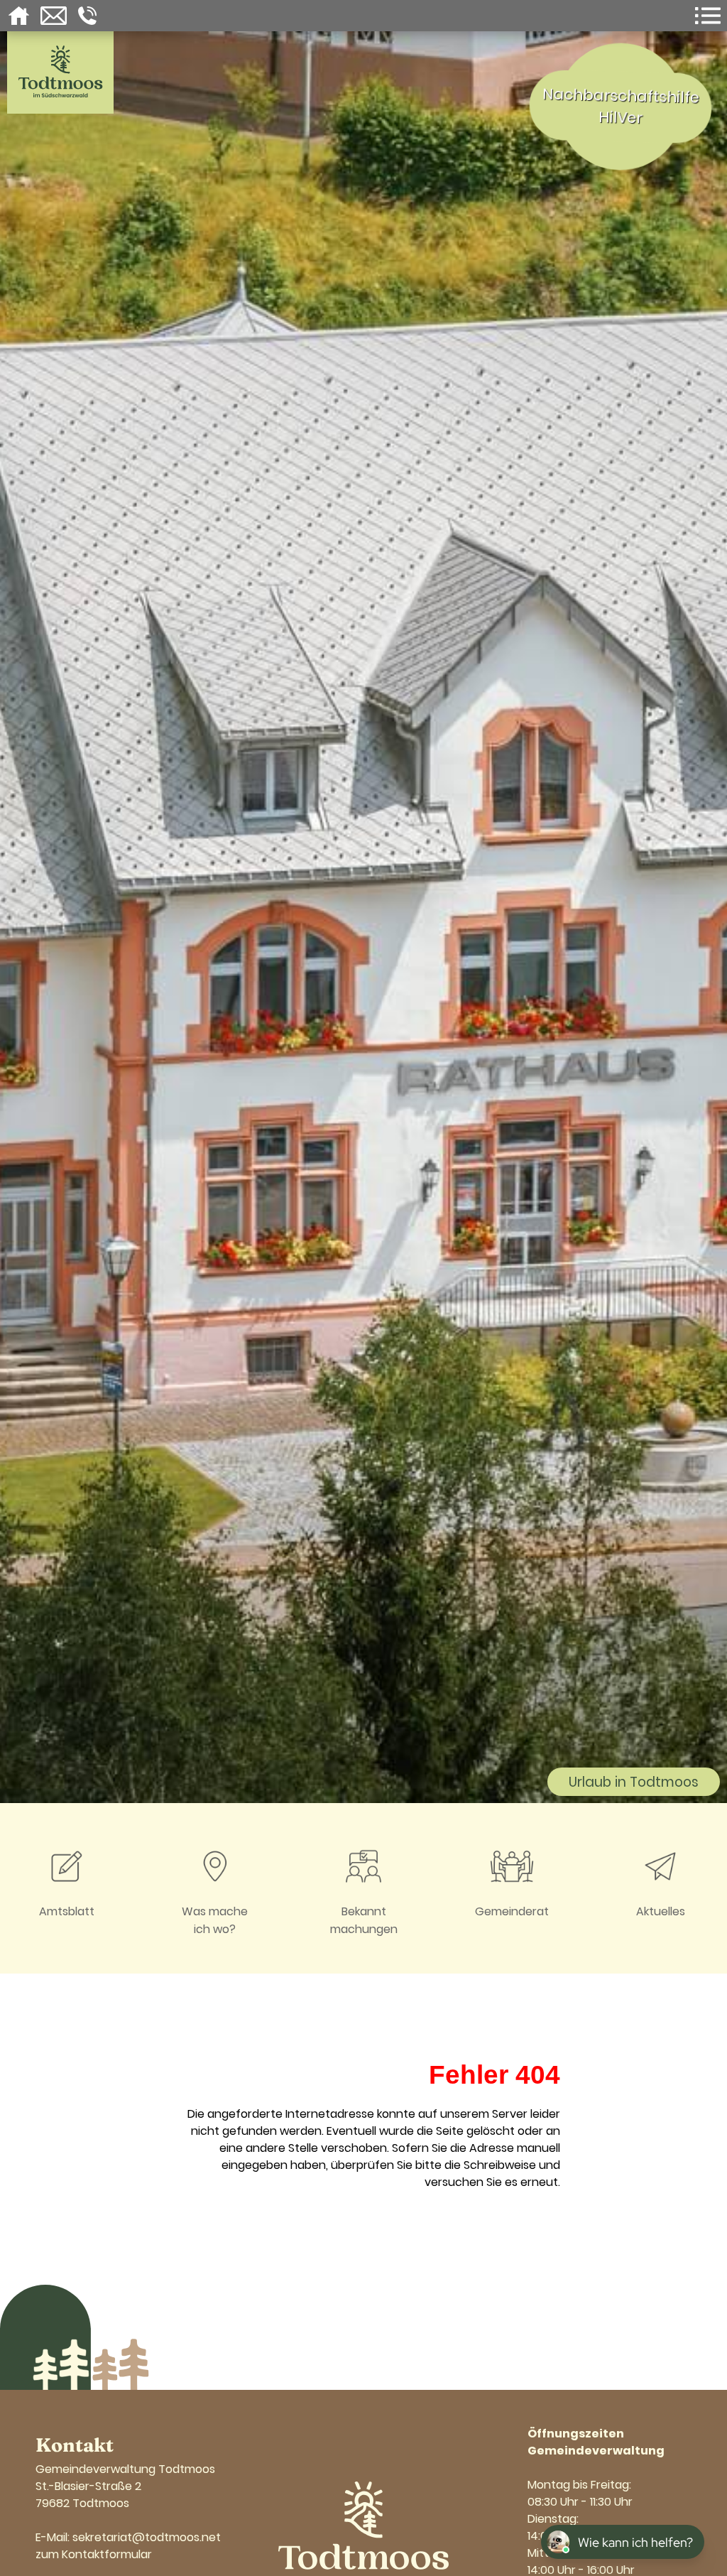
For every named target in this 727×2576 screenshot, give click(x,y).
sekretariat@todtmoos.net (147, 2537)
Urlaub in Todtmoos (634, 1782)
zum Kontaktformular (94, 2554)
